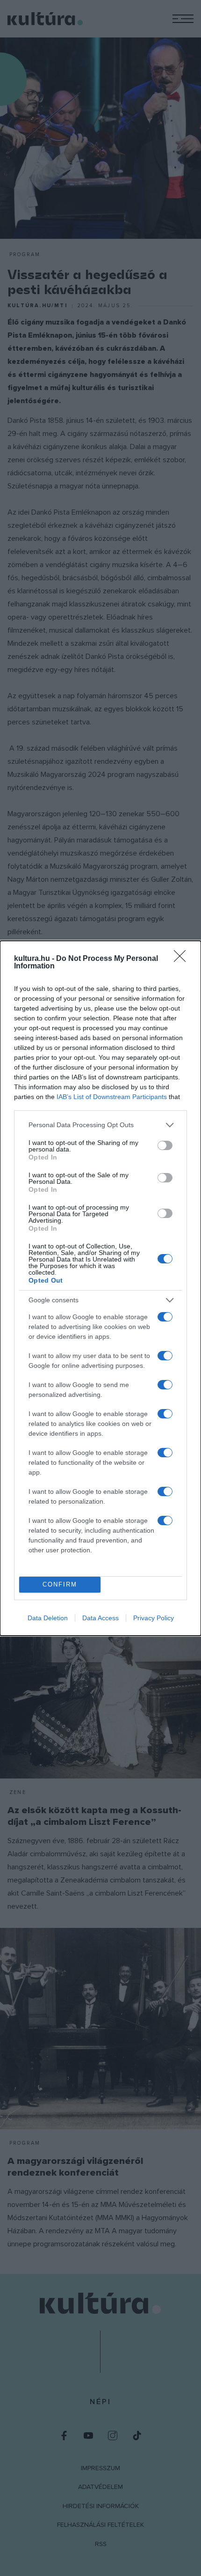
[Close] (183, 959)
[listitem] (100, 1125)
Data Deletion (48, 1618)
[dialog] (100, 1288)
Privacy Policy (154, 1618)
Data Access (100, 1618)
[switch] (165, 1145)
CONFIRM (60, 1584)
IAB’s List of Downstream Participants (112, 1097)
